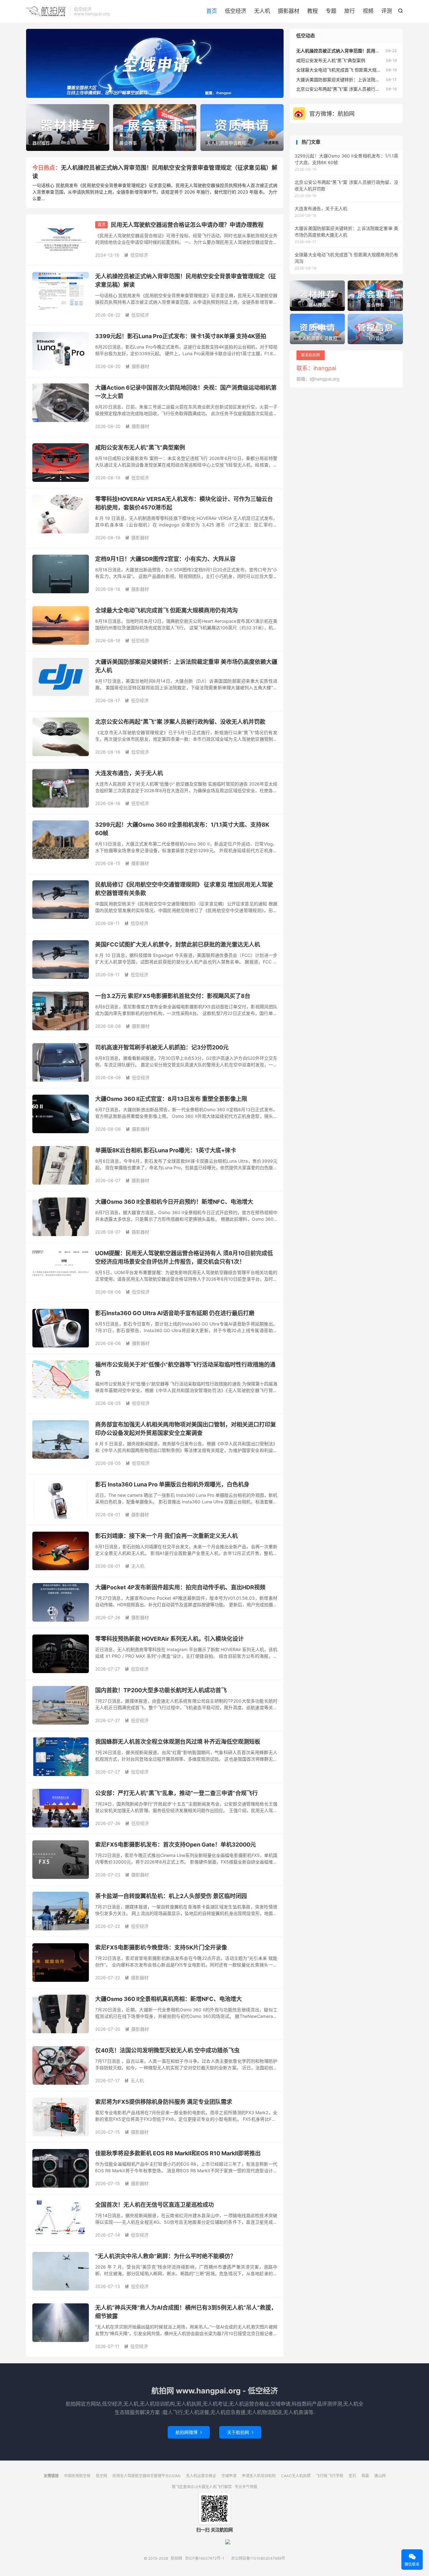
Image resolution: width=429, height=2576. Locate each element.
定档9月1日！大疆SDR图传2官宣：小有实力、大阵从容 (165, 559)
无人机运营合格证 (201, 2476)
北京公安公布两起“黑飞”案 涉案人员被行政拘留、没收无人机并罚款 (180, 722)
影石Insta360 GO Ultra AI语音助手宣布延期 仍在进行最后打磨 (175, 1313)
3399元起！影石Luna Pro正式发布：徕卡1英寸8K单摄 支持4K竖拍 (181, 336)
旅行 (350, 11)
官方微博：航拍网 (332, 114)
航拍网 (46, 11)
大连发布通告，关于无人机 (129, 773)
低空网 (101, 2476)
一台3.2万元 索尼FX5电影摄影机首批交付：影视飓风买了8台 (173, 996)
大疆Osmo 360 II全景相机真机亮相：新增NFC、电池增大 (168, 1999)
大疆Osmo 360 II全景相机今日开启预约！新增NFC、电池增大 (174, 1202)
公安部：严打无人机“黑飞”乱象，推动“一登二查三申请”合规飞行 (176, 1793)
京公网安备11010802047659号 (258, 2558)
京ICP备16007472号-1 (205, 2558)
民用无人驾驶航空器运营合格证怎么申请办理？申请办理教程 (187, 225)
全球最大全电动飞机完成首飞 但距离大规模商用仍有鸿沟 (166, 610)
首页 (212, 11)
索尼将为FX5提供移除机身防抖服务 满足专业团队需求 (164, 2102)
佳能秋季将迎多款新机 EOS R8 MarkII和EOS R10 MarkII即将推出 (178, 2153)
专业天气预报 (246, 2487)
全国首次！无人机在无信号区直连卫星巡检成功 (155, 2205)
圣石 (352, 2476)
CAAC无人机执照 (296, 2476)
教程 (312, 11)
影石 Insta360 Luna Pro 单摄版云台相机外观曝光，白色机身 (172, 1484)
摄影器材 (289, 11)
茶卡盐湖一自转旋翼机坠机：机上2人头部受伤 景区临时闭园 (171, 1896)
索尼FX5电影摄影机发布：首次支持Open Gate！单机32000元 (176, 1845)
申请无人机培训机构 (259, 2476)
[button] (144, 93)
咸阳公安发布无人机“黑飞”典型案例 (140, 448)
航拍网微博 (189, 2432)
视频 (368, 11)
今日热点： (47, 168)
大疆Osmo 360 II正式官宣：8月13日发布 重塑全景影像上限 (171, 1099)
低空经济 (236, 11)
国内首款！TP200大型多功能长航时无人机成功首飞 (161, 1690)
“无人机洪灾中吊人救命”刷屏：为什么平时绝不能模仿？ (166, 2256)
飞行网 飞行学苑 (330, 2476)
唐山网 (380, 2476)
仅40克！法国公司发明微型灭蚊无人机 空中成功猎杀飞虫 (167, 2050)
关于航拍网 (240, 2432)
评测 (387, 11)
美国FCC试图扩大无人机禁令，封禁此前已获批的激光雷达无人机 (178, 944)
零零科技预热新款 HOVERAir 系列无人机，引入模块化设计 (169, 1639)
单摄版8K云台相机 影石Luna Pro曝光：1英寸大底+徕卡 (166, 1150)
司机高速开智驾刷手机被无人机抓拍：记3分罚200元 (162, 1047)
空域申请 (229, 2476)
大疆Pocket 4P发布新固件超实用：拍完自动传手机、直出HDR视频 (180, 1587)
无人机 (262, 11)
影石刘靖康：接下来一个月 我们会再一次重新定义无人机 (166, 1536)
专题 (331, 11)
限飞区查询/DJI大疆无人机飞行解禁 (202, 2487)
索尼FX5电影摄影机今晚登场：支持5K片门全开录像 (161, 1947)
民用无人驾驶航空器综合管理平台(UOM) (147, 2476)
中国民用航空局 (77, 2476)
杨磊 (365, 2476)
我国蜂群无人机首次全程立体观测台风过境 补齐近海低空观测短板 (178, 1742)
